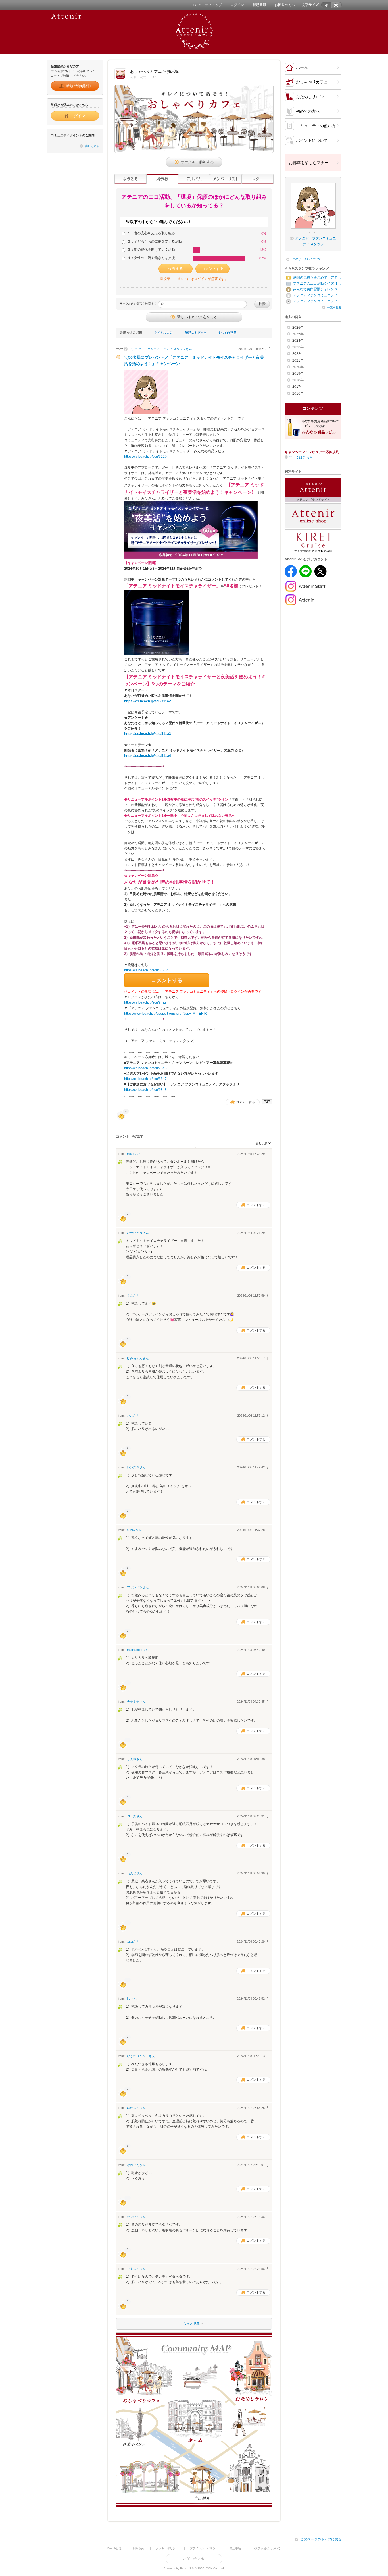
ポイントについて (312, 140)
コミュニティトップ (206, 5)
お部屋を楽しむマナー (309, 163)
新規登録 (259, 5)
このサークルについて (307, 259)
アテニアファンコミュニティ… (317, 295)
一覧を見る (334, 307)
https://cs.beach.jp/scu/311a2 (148, 701)
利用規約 (139, 2548)
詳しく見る (92, 146)
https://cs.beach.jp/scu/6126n (146, 970)
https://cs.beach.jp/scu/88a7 (145, 1079)
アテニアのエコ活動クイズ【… (317, 283)
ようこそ (130, 179)
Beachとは (114, 2548)
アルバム (194, 179)
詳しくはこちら (301, 457)
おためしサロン (310, 97)
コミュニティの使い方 (316, 126)
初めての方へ (308, 111)
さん (160, 349)
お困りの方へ (285, 5)
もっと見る (158, 2324)
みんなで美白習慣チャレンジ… (317, 289)
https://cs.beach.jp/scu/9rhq (145, 1002)
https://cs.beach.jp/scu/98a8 (145, 1090)
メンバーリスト (226, 179)
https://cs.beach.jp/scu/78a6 (145, 1068)
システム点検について (266, 2548)
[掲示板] (162, 179)
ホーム (302, 67)
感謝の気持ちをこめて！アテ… (317, 277)
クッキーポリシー (167, 2548)
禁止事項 (235, 2548)
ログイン (237, 5)
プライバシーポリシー (204, 2548)
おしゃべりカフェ (312, 82)
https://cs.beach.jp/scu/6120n (146, 457)
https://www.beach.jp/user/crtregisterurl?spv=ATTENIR (166, 1014)
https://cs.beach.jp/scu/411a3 (148, 734)
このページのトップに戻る (321, 2539)
